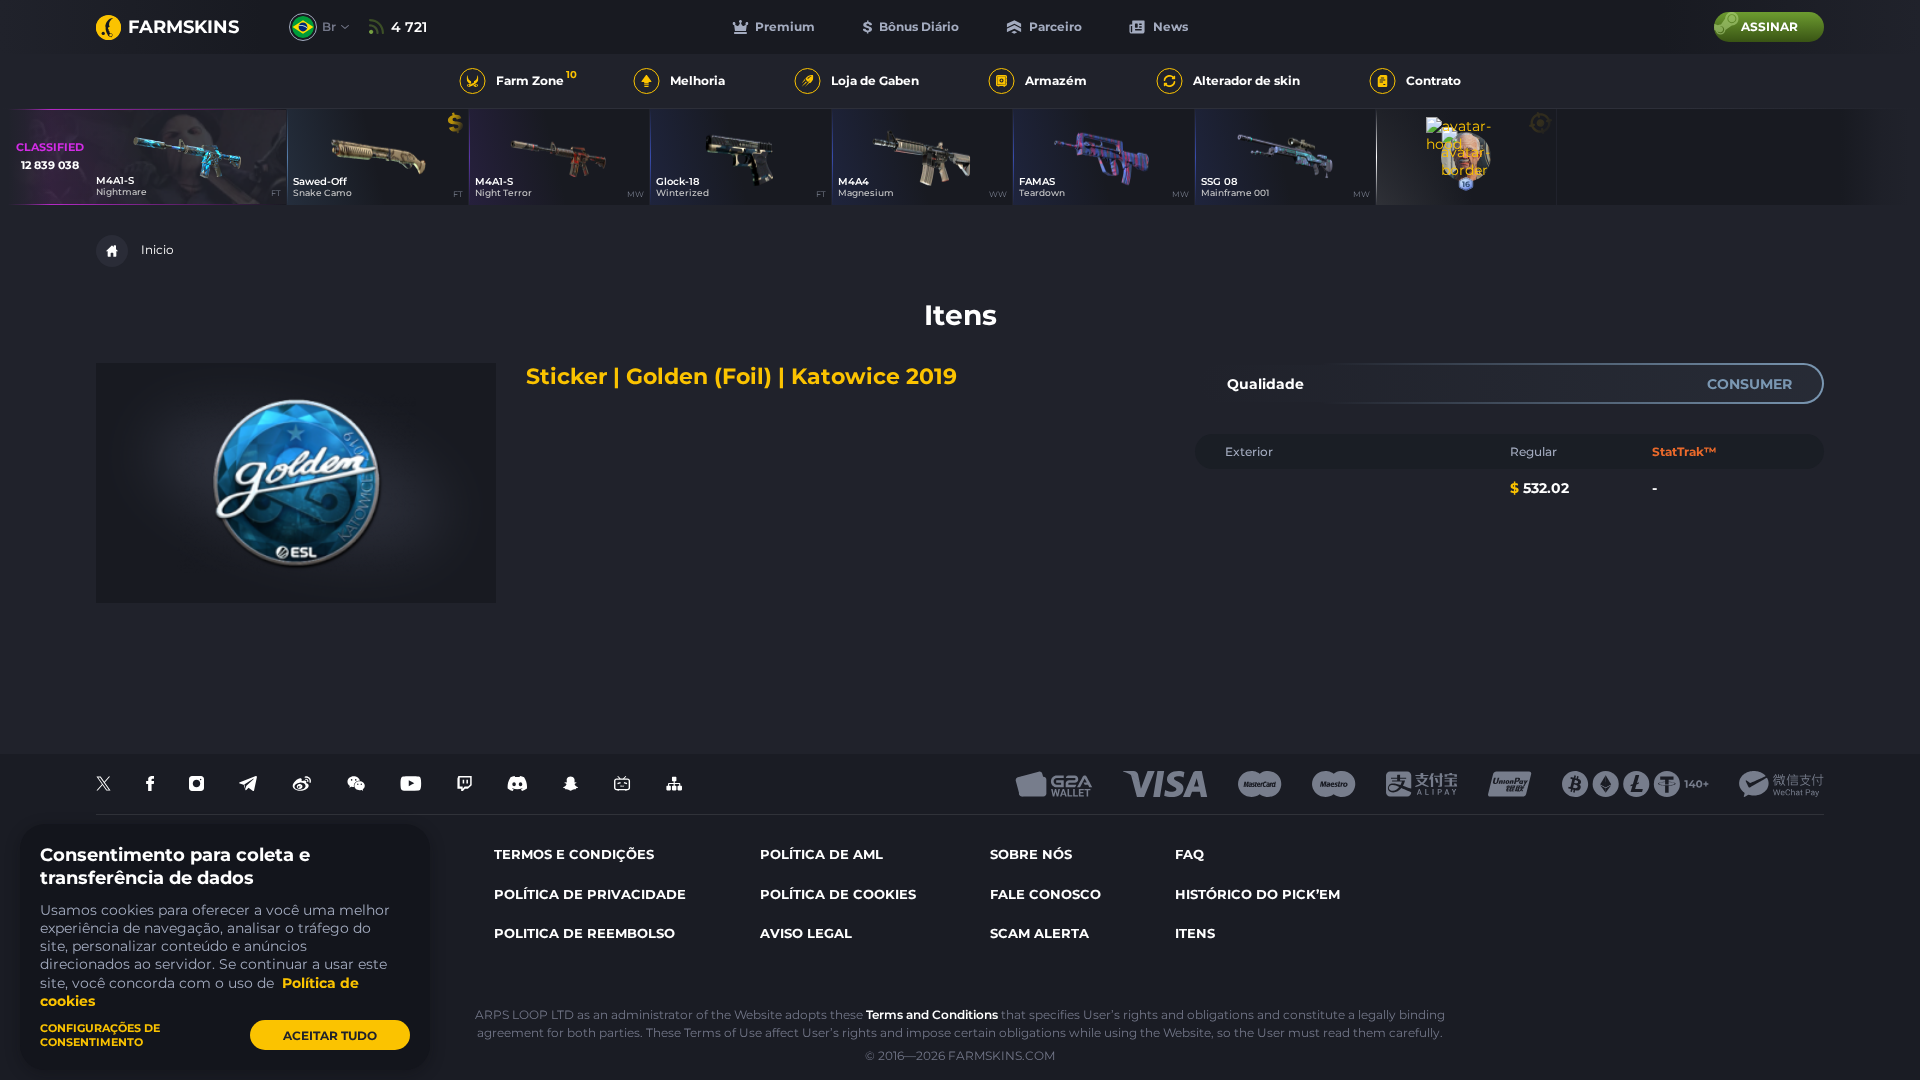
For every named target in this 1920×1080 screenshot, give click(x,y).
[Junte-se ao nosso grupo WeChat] (356, 784)
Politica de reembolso (584, 933)
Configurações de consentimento (100, 1035)
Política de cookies (838, 894)
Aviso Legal (806, 933)
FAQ (1189, 854)
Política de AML (821, 854)
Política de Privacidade (590, 894)
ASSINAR (1769, 26)
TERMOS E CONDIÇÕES (574, 854)
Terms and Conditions (932, 1014)
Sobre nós (1031, 854)
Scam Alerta (1039, 933)
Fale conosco (1045, 894)
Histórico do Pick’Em (1257, 894)
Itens (1195, 933)
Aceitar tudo (330, 1035)
